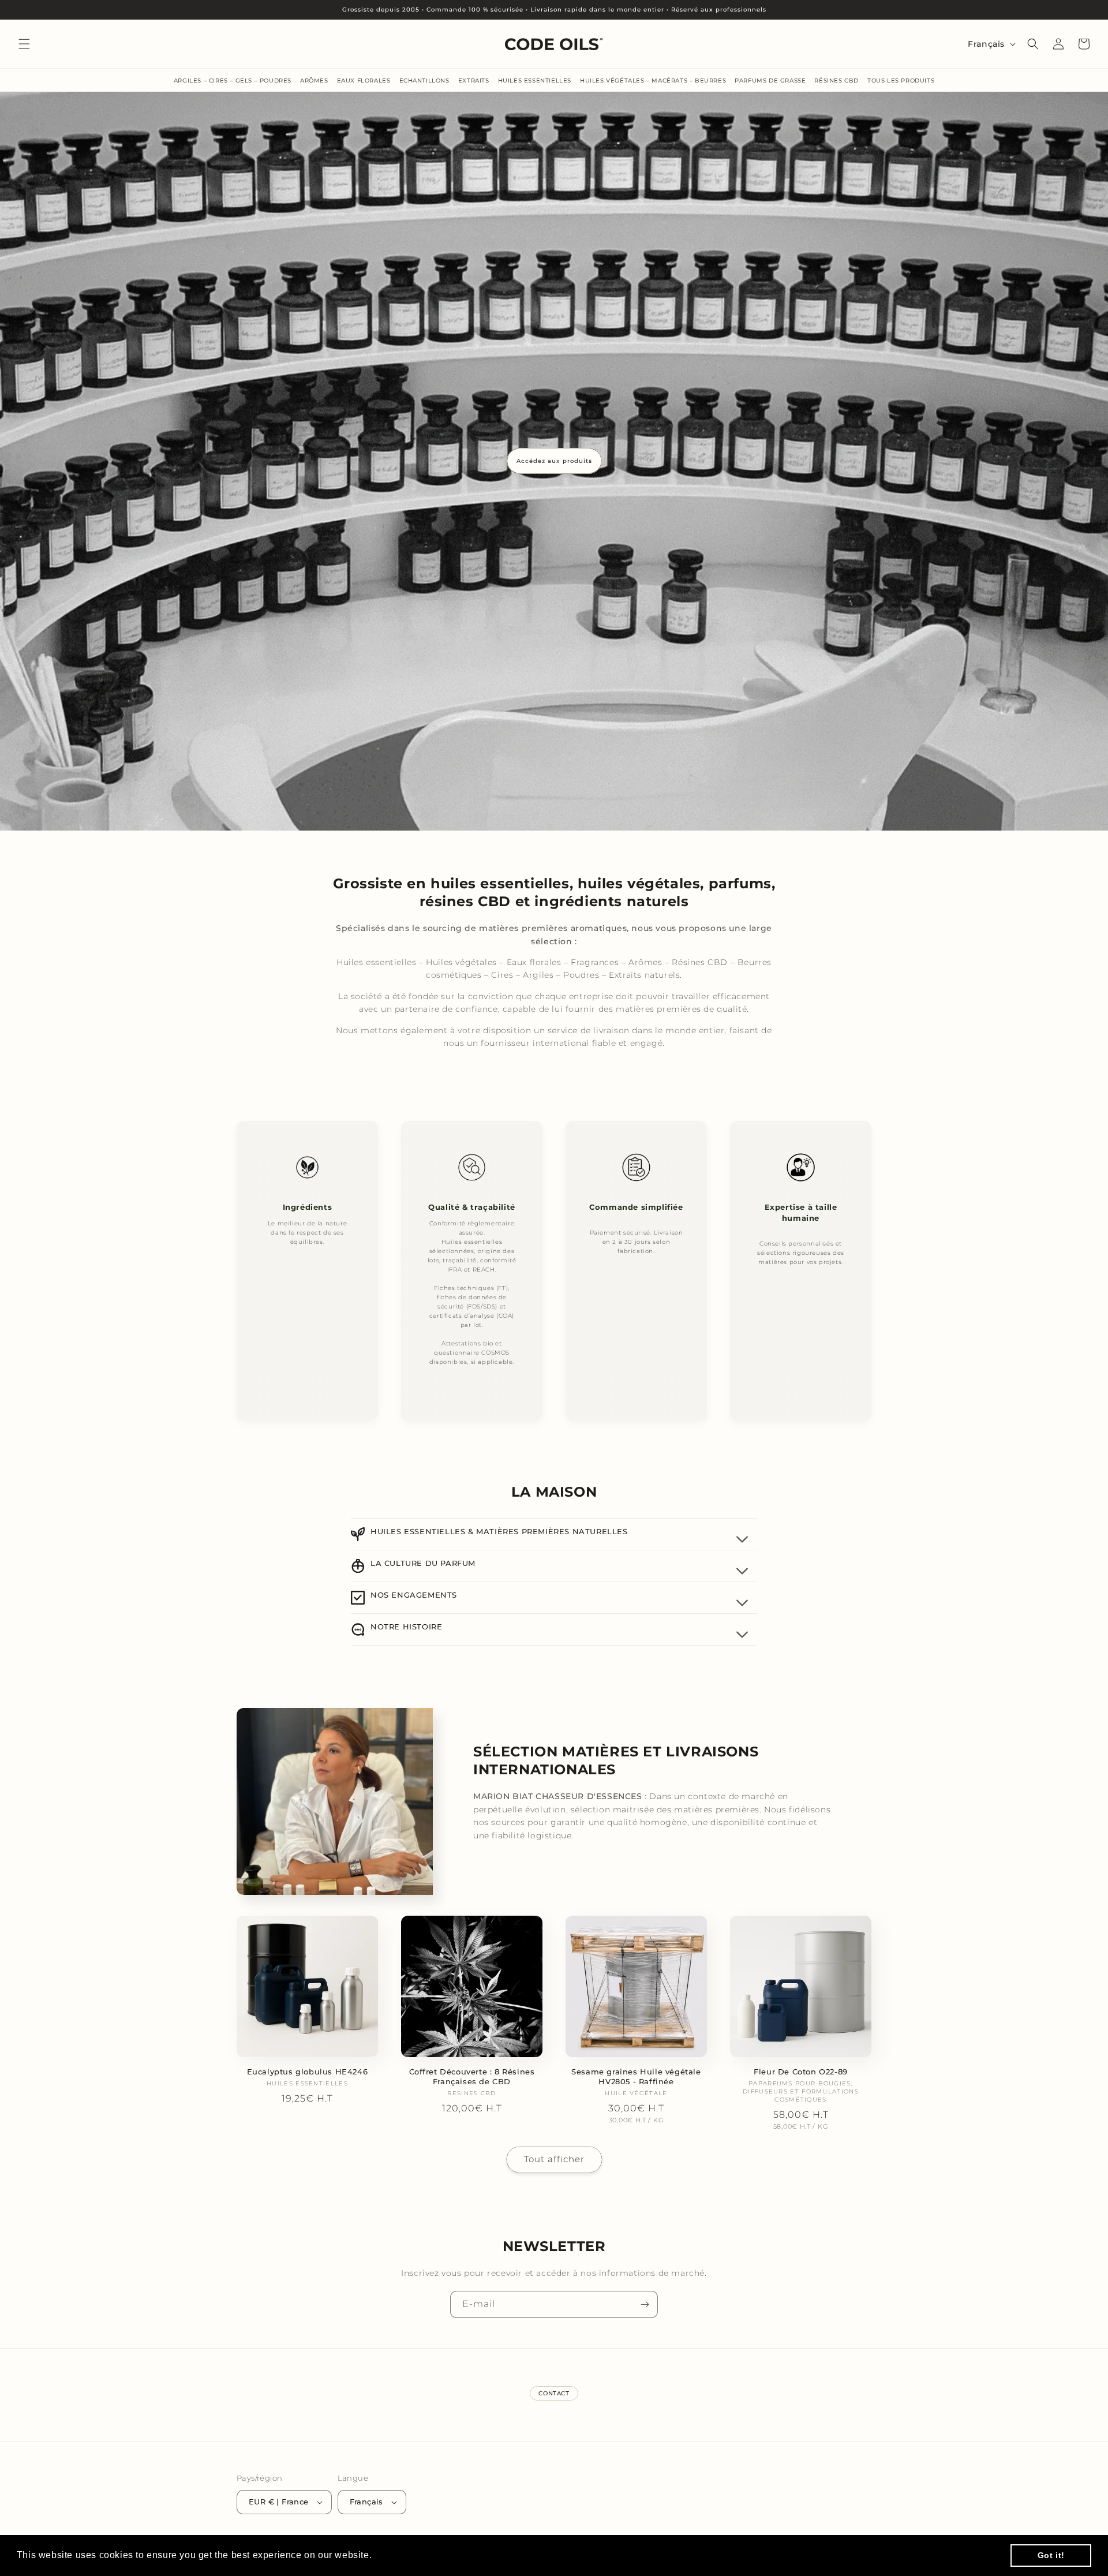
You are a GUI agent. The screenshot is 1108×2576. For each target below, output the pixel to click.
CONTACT (554, 2393)
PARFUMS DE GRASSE (770, 81)
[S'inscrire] (645, 2304)
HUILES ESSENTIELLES (535, 81)
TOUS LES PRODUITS (901, 81)
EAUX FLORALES (364, 81)
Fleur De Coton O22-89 (801, 2072)
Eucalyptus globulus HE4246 (308, 2072)
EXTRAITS (474, 81)
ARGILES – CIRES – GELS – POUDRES (233, 81)
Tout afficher (554, 2159)
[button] (24, 44)
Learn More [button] (401, 2555)
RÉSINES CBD (836, 81)
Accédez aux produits (554, 461)
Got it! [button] (1051, 2555)
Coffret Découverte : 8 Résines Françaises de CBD (472, 2076)
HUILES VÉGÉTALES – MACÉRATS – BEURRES (653, 81)
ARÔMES (314, 81)
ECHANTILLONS (424, 81)
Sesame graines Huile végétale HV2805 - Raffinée (636, 2076)
